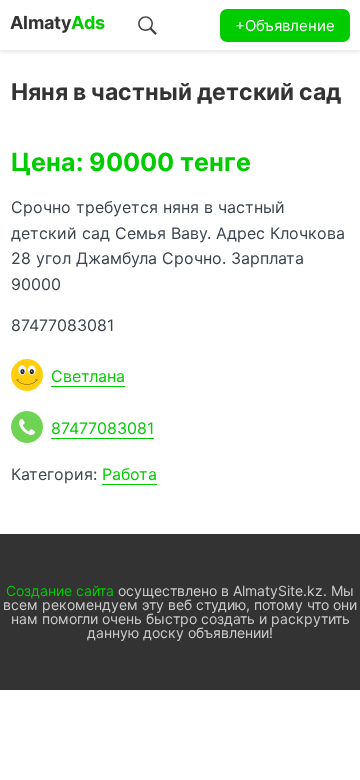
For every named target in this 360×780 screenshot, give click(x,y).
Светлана (88, 376)
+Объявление (285, 25)
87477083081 (102, 428)
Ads (57, 22)
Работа (129, 474)
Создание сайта (60, 590)
